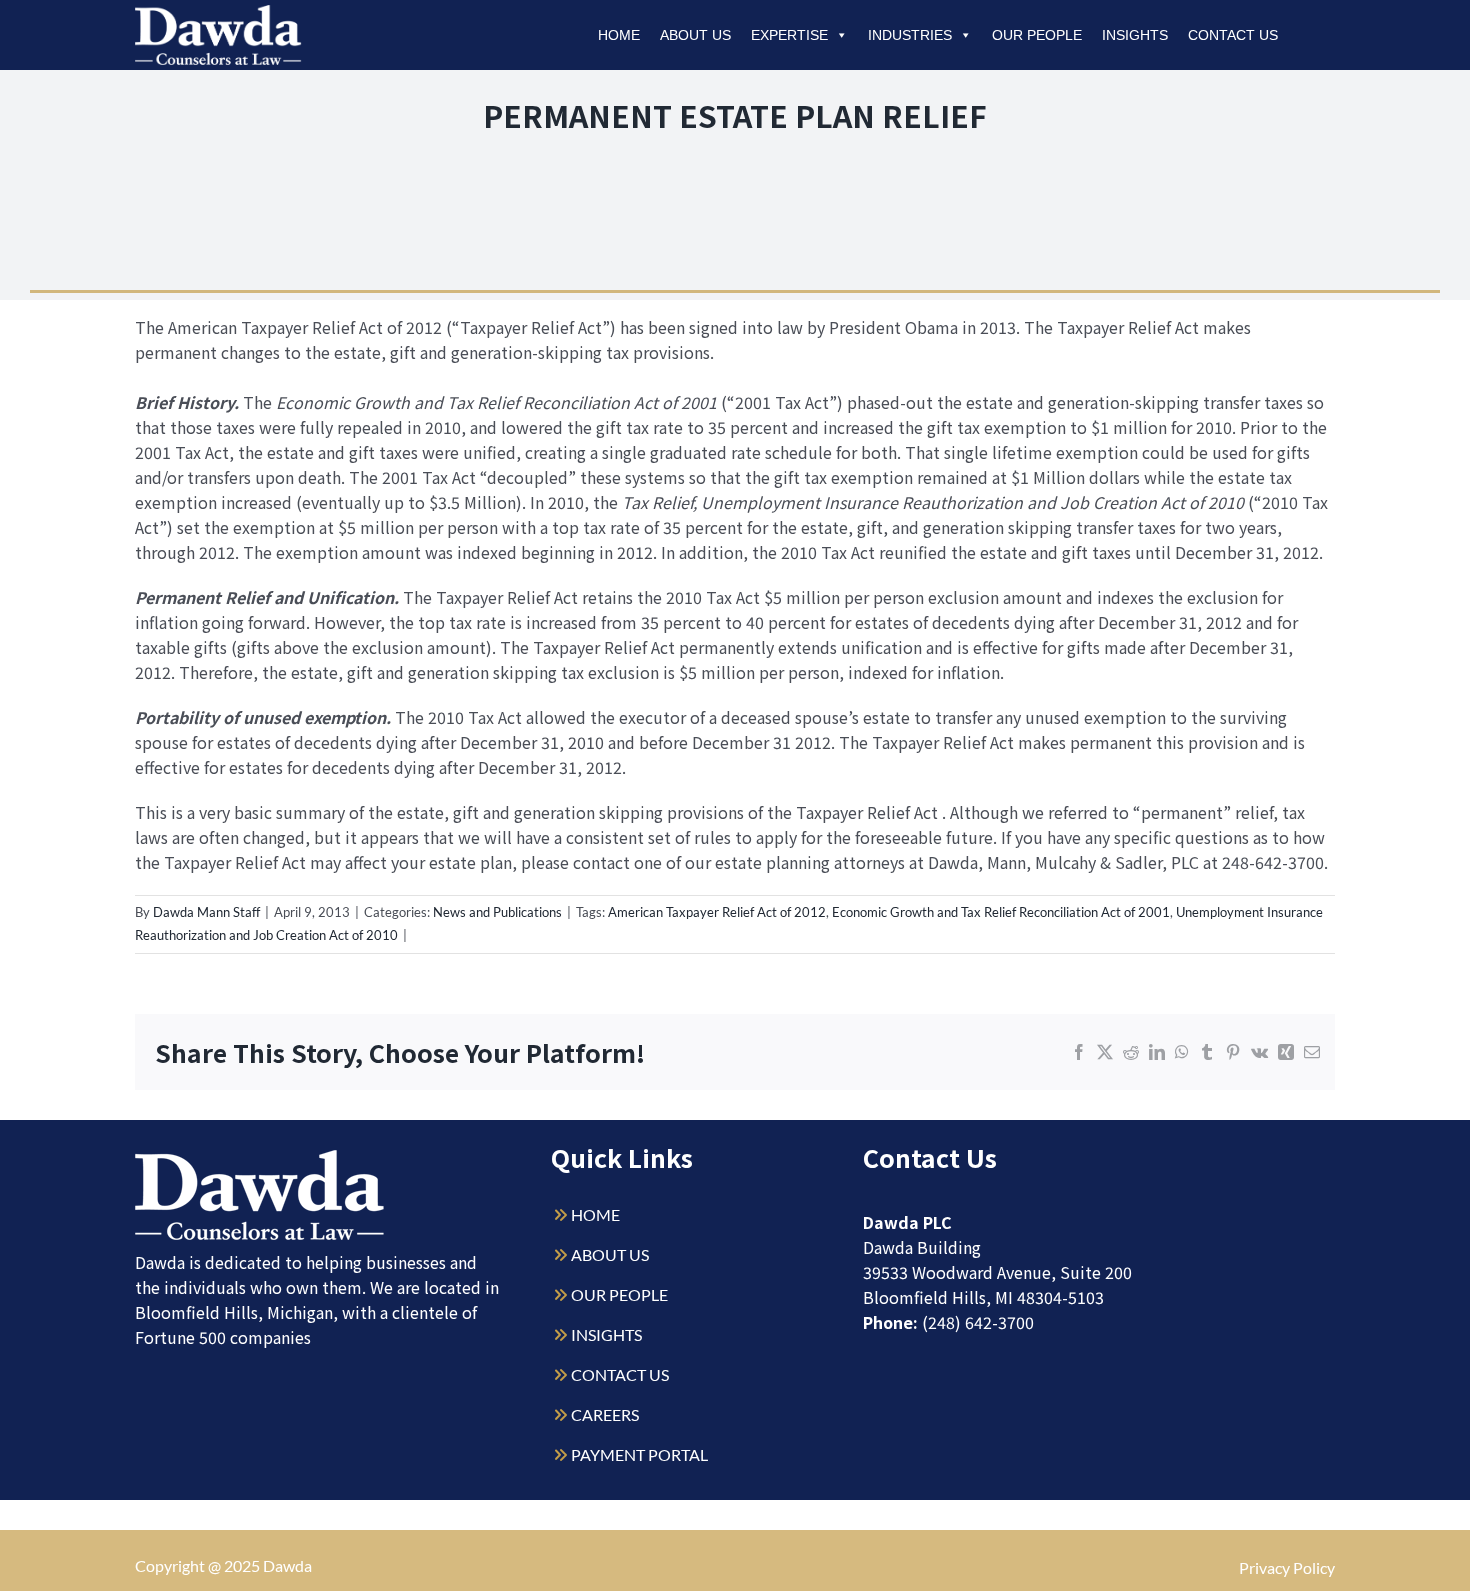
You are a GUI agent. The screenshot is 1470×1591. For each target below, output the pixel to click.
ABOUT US (610, 1254)
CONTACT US (620, 1374)
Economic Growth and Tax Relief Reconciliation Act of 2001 (1001, 912)
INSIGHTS (606, 1334)
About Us (695, 35)
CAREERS (605, 1414)
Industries (910, 35)
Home (619, 35)
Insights (1135, 35)
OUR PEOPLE (619, 1294)
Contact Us (1233, 35)
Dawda (287, 1565)
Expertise (789, 35)
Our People (1037, 35)
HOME (595, 1214)
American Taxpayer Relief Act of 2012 (717, 912)
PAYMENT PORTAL (639, 1454)
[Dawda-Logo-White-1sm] (260, 1157)
